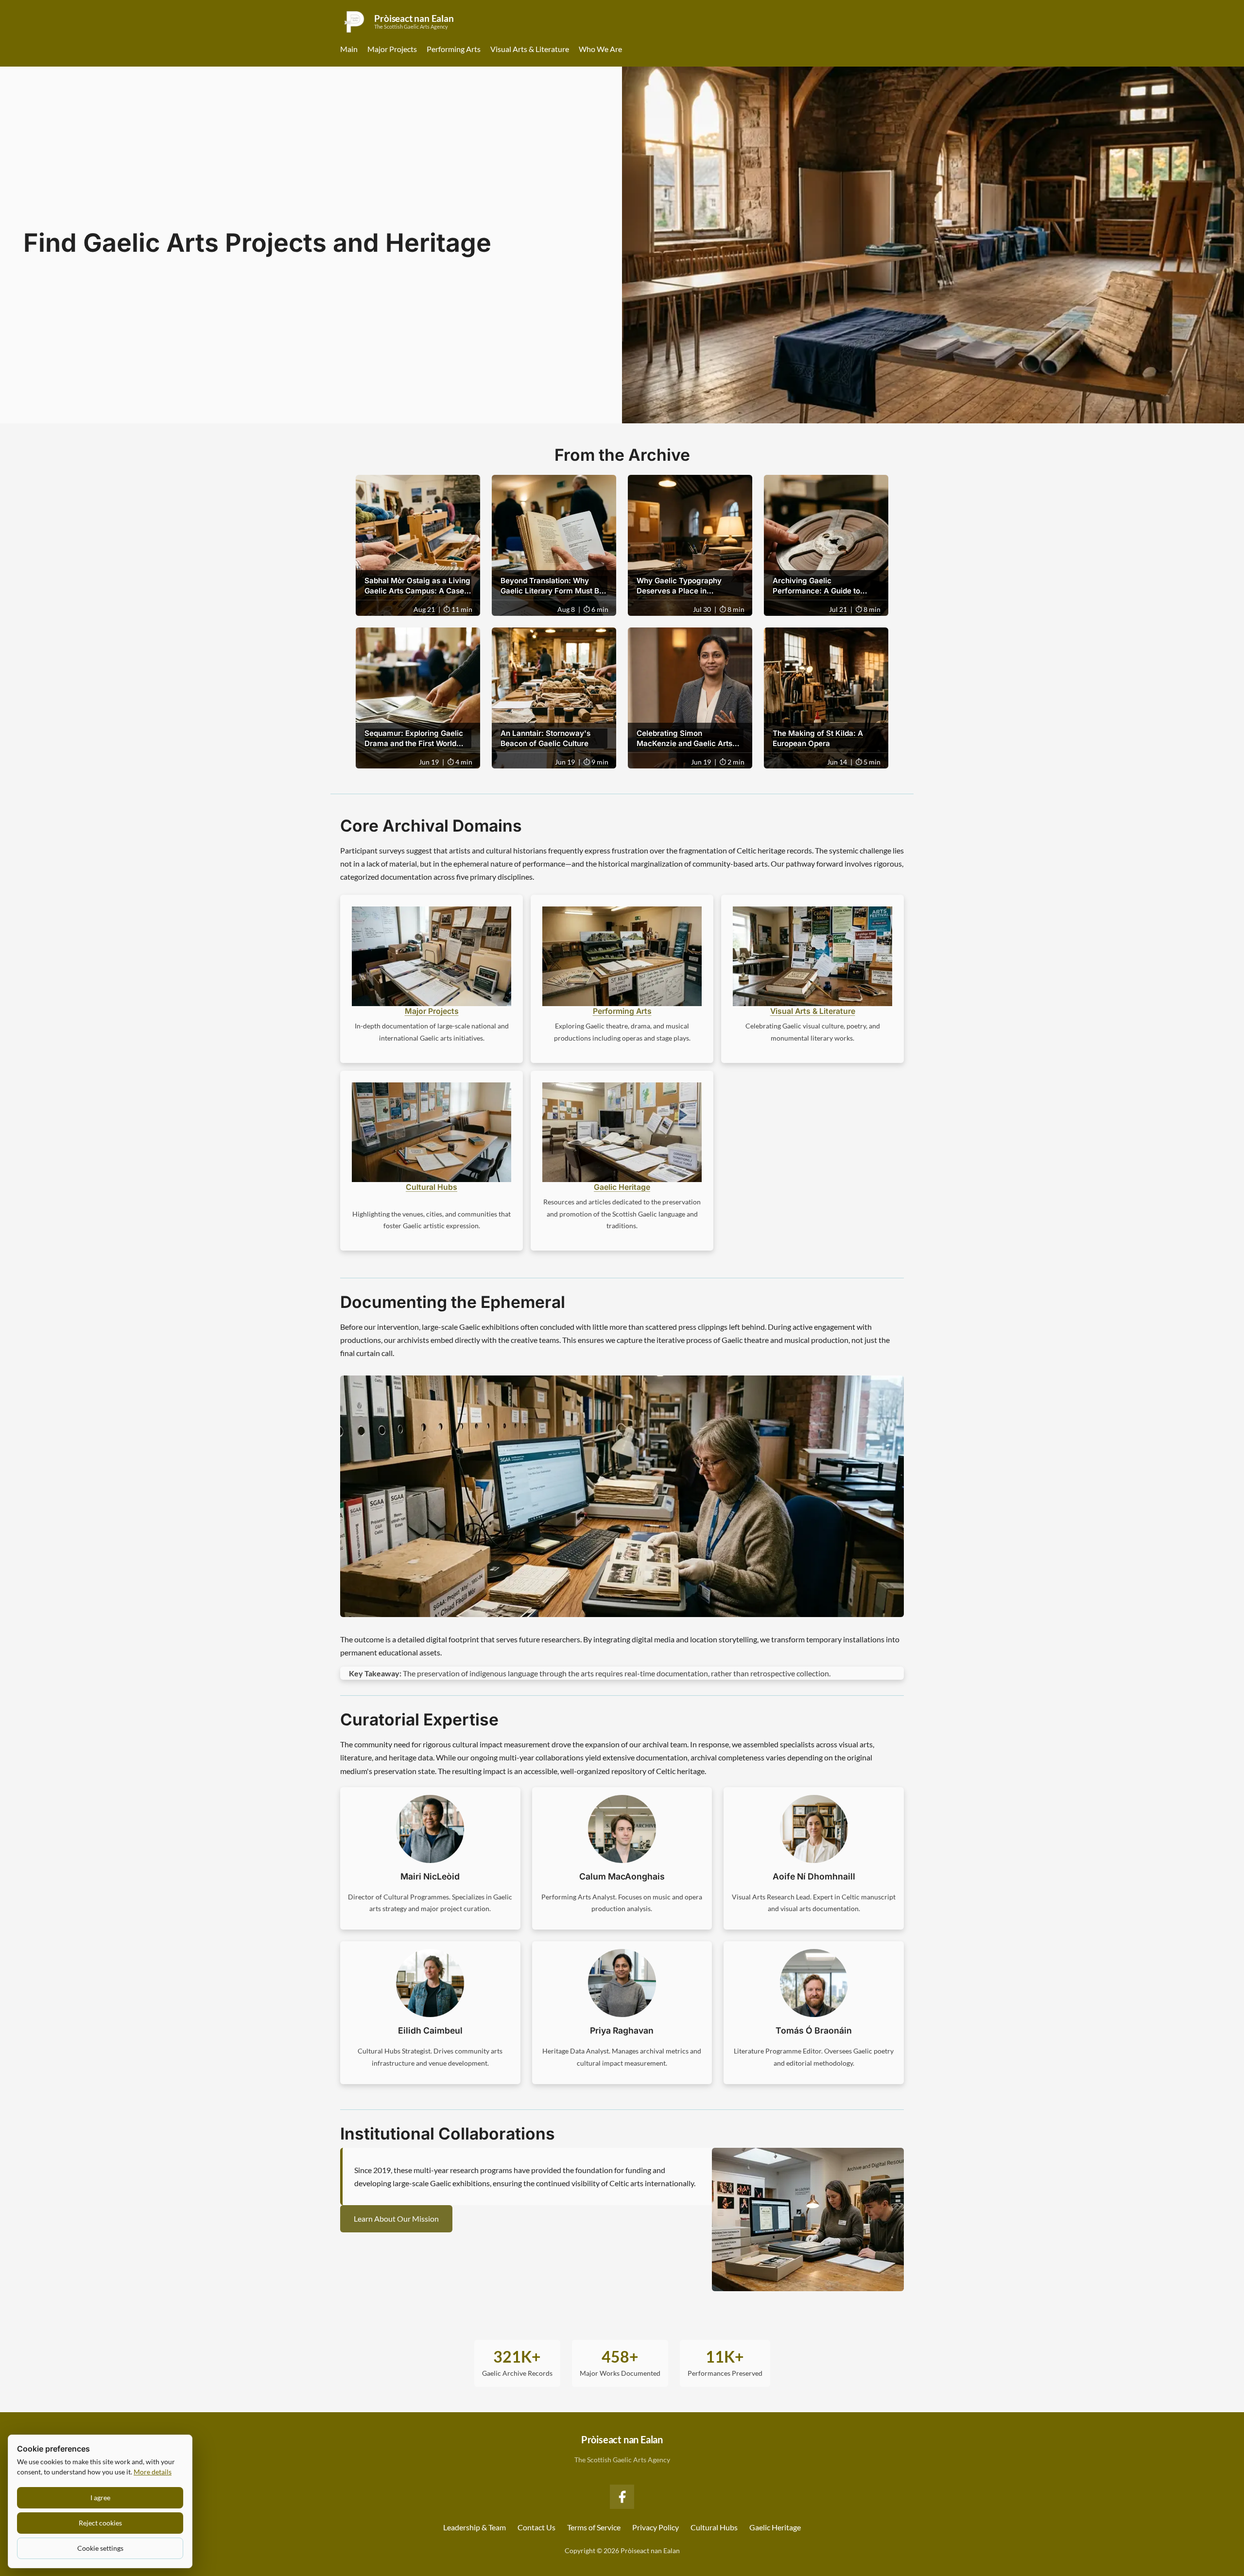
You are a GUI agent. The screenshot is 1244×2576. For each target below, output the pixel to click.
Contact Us (536, 2527)
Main (349, 49)
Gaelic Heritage (622, 1187)
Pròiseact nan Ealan (622, 2439)
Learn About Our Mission (396, 2219)
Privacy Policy (656, 2527)
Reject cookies (100, 2523)
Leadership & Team (475, 2527)
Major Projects (392, 49)
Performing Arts (454, 49)
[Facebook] (622, 2497)
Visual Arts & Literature (530, 49)
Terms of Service (594, 2527)
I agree (100, 2498)
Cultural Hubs (432, 1187)
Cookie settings (100, 2548)
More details (153, 2472)
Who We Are (600, 49)
